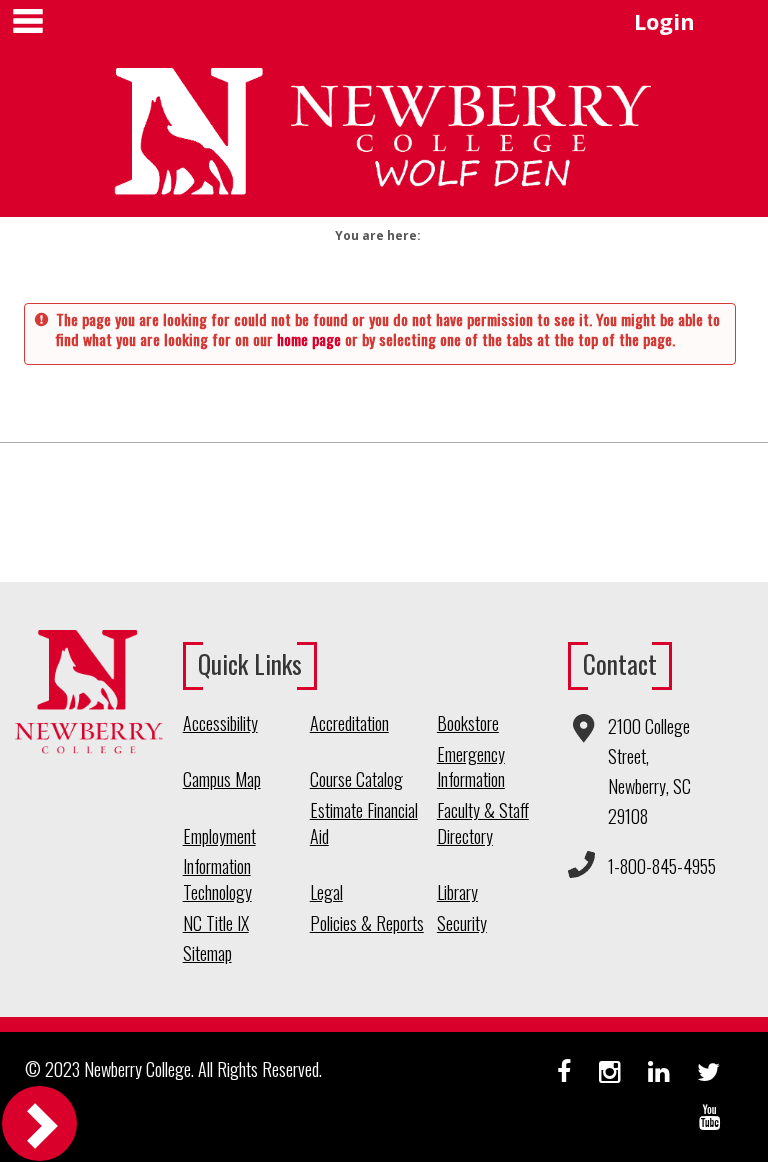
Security (462, 923)
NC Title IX (216, 923)
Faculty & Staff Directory (483, 823)
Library (457, 892)
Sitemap (207, 953)
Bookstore (468, 723)
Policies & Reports (367, 923)
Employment (219, 836)
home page (309, 339)
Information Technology (217, 879)
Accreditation (349, 723)
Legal (326, 892)
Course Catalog (356, 779)
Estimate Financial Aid (364, 823)
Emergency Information (471, 767)
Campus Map (222, 779)
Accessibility (220, 723)
